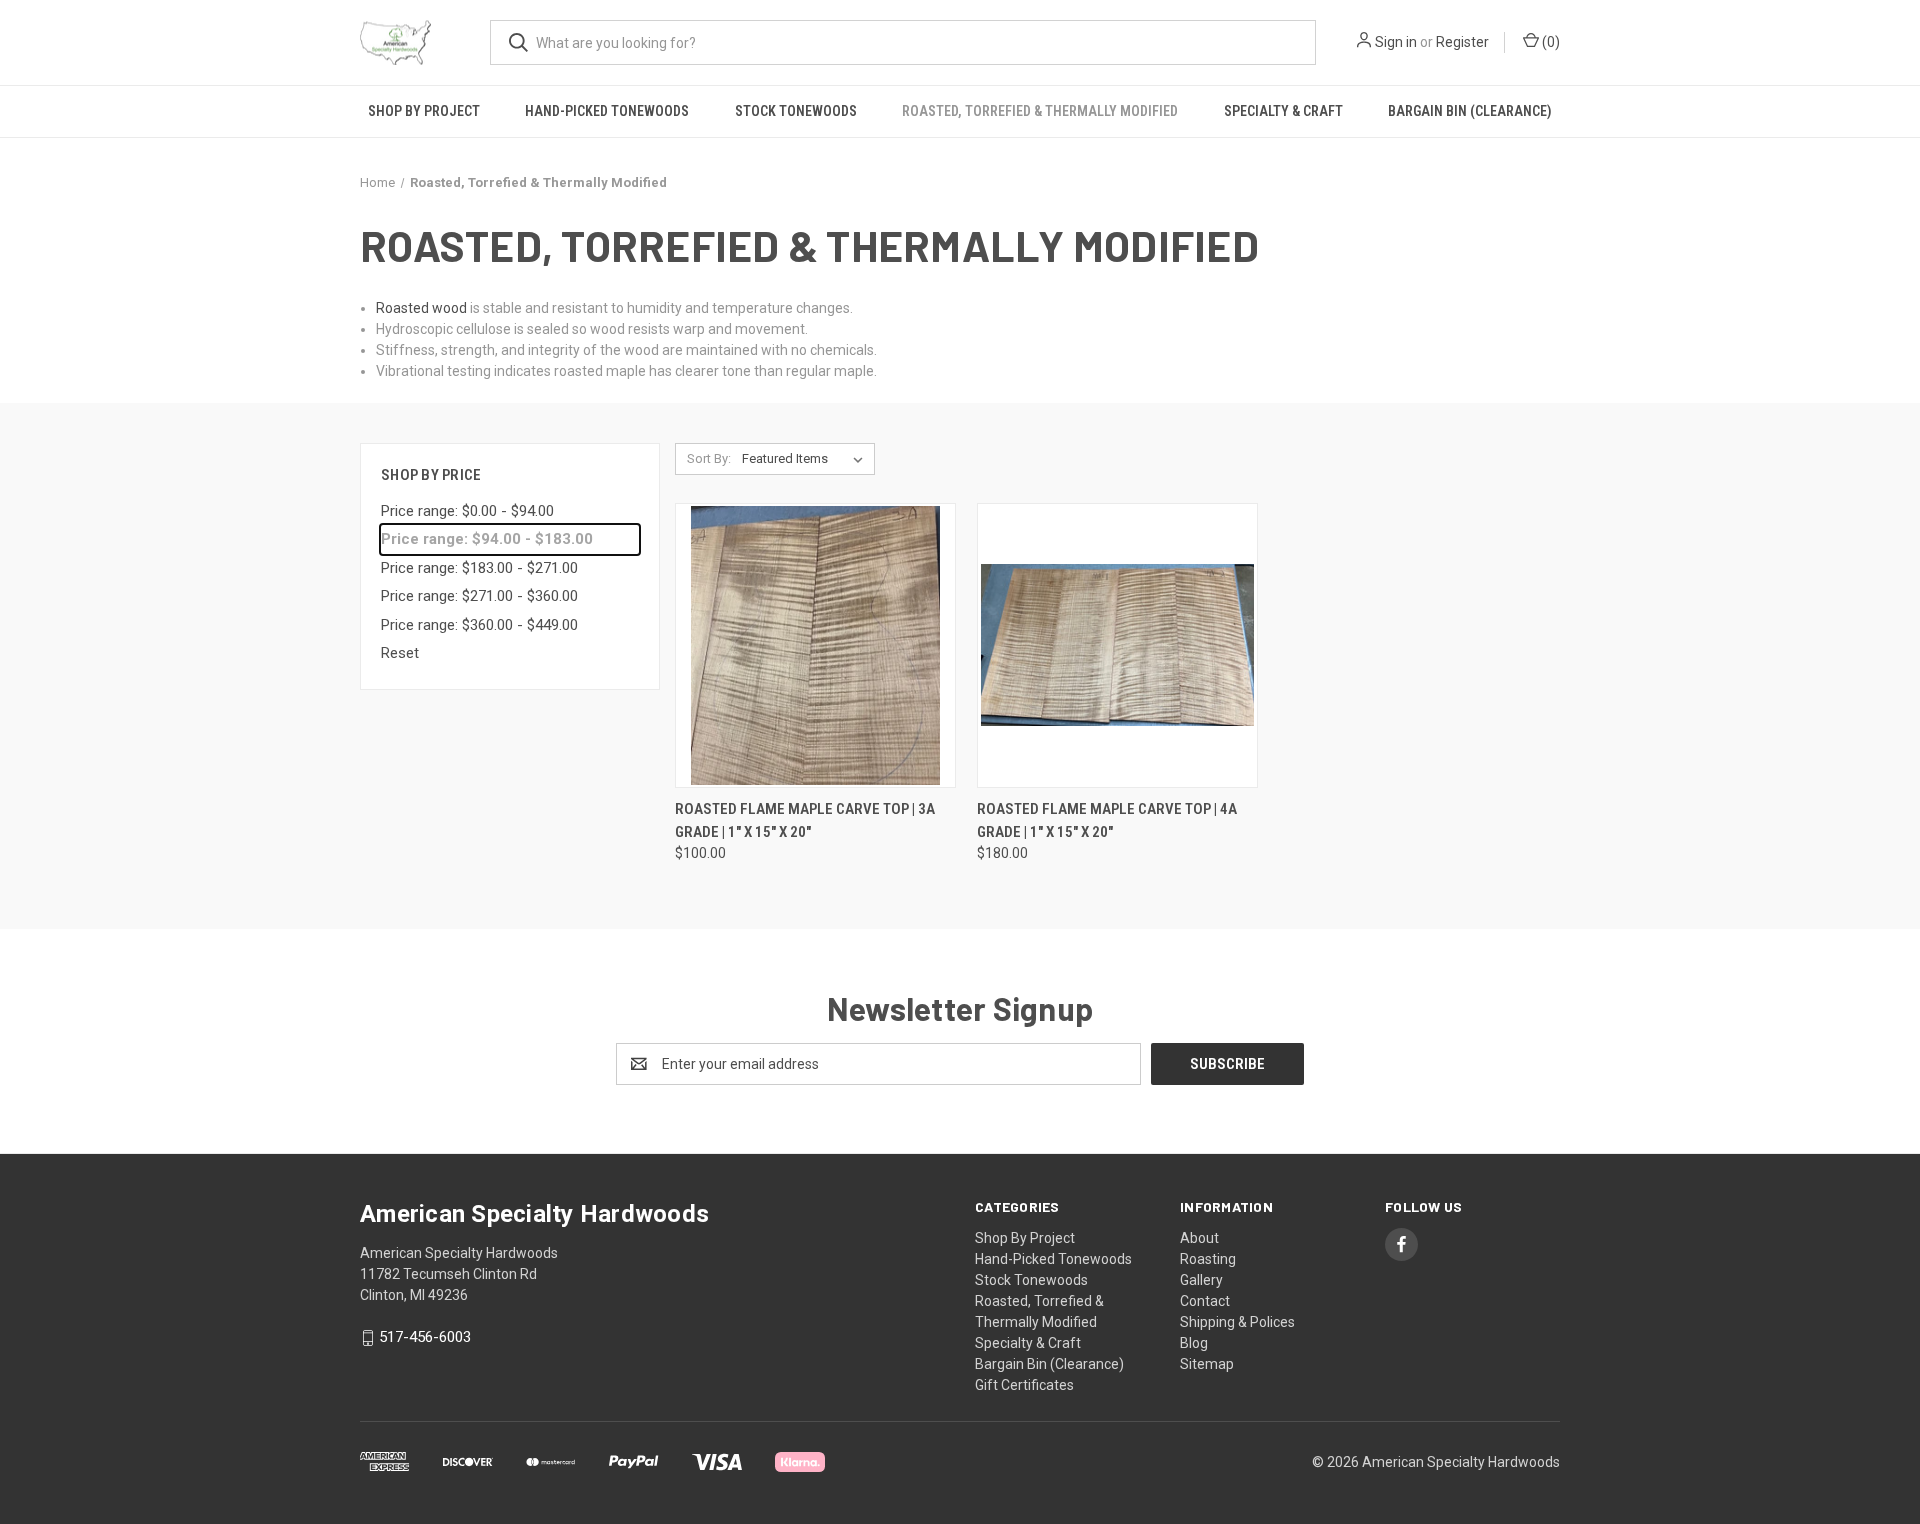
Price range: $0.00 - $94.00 (467, 511)
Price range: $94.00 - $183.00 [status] (487, 539)
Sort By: (709, 458)
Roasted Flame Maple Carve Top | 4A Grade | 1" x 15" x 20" (1107, 820)
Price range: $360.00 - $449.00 (479, 625)
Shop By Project (424, 111)
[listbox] (806, 459)
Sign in (1396, 42)
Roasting (1208, 1259)
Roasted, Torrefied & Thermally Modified (1040, 111)
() (1549, 42)
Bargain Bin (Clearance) (1470, 111)
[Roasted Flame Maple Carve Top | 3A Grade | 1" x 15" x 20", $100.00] (815, 645)
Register (1462, 42)
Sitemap (1207, 1364)
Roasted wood (421, 308)
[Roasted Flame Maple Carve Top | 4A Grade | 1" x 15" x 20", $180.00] (1117, 645)
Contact (1205, 1301)
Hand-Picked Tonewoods (607, 111)
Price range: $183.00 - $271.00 (479, 568)
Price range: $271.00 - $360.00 (479, 596)
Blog (1194, 1343)
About (1199, 1238)
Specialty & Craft (1283, 111)
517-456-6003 (425, 1338)
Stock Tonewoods (796, 111)
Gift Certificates (1024, 1385)
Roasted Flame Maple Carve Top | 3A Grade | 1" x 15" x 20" (805, 820)
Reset (400, 653)
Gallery (1201, 1280)
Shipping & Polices (1237, 1322)
